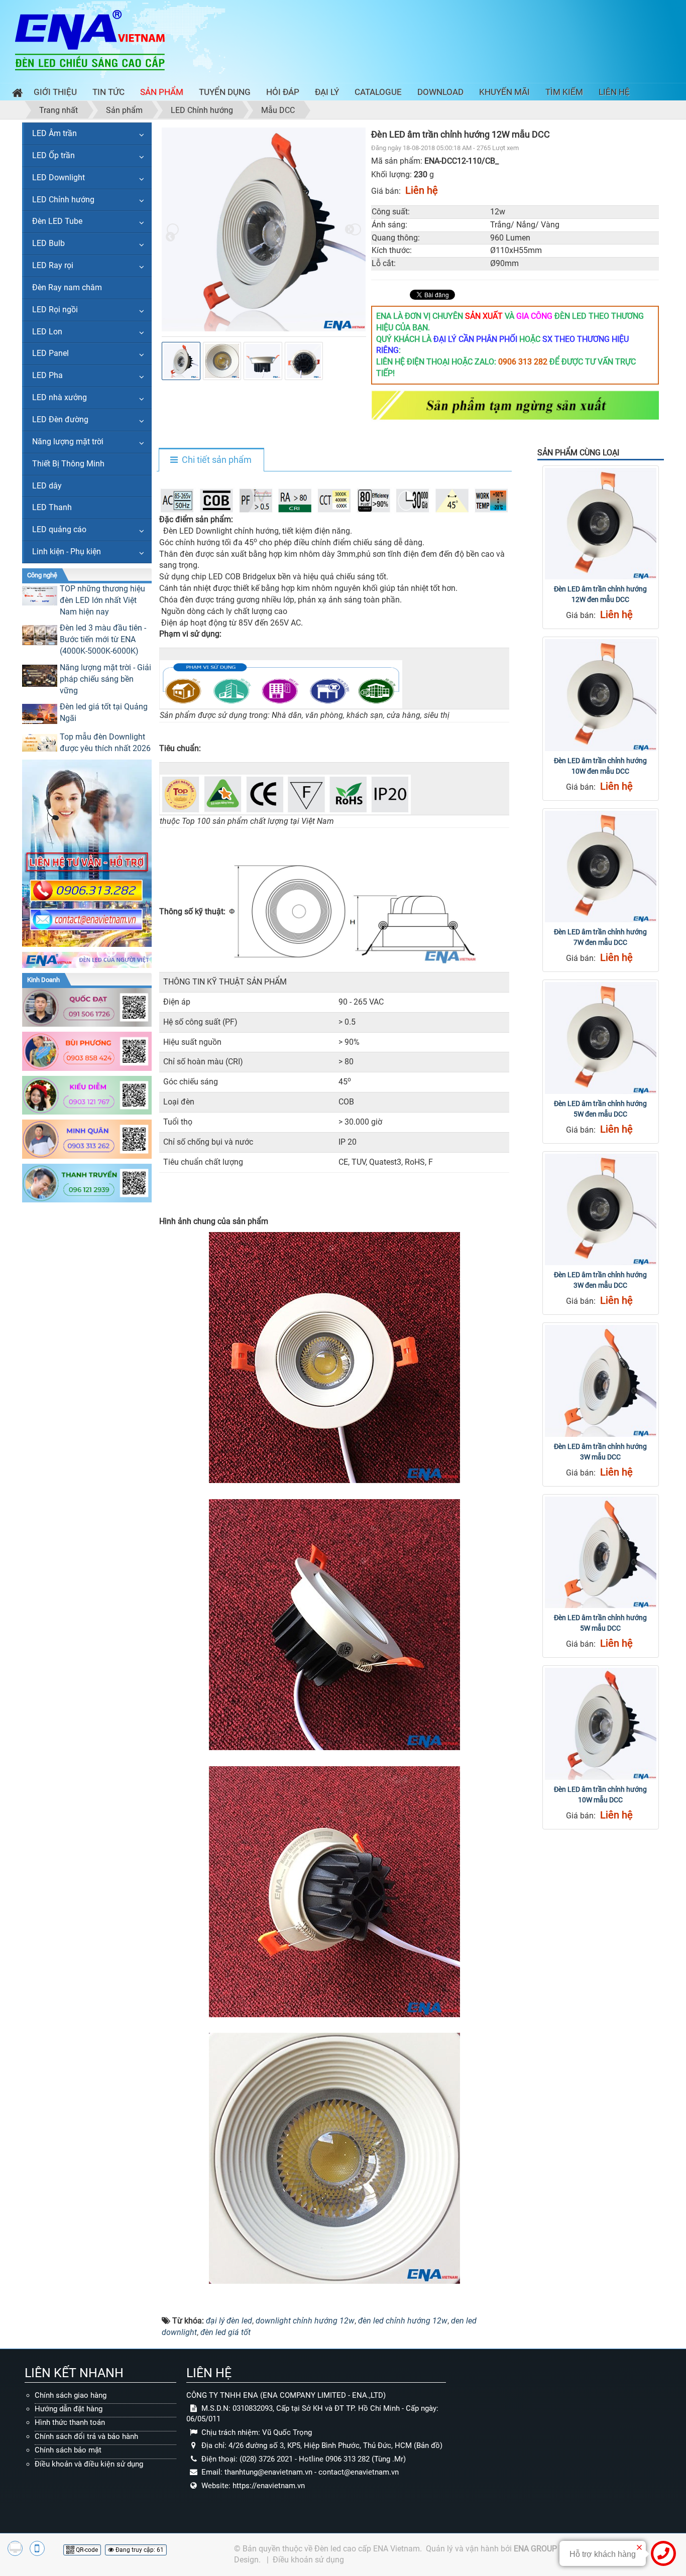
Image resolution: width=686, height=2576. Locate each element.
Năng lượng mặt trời (68, 442)
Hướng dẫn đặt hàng (69, 2409)
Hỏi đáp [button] (283, 92)
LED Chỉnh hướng (63, 200)
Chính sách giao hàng (71, 2395)
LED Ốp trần (53, 155)
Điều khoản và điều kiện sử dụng (89, 2464)
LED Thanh (52, 507)
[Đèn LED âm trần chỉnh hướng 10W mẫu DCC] (601, 1724)
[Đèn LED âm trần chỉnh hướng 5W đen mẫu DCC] (601, 1038)
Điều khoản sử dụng (308, 2560)
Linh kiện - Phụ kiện (67, 551)
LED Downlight (59, 177)
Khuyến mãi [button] (504, 92)
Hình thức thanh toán (70, 2422)
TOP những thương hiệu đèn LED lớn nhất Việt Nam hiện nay (102, 600)
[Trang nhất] (15, 94)
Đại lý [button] (327, 92)
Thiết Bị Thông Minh (68, 464)
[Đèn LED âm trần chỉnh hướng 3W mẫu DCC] (601, 1381)
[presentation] (173, 229)
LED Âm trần (54, 133)
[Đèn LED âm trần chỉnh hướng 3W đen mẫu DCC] (601, 1209)
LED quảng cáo (59, 529)
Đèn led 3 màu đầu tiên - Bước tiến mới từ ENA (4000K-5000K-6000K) (103, 639)
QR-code (86, 2550)
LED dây (47, 486)
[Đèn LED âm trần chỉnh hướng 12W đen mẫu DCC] (601, 524)
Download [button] (440, 92)
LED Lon (47, 332)
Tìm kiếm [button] (564, 92)
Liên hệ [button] (614, 92)
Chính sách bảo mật (68, 2450)
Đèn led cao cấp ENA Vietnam (367, 2549)
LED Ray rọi (53, 265)
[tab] (211, 460)
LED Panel (50, 353)
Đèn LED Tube (57, 221)
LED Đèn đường (60, 419)
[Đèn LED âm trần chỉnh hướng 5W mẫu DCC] (601, 1552)
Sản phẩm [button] (162, 92)
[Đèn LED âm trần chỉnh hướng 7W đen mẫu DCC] (601, 867)
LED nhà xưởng (60, 397)
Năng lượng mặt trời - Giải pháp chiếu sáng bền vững (105, 679)
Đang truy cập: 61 (139, 2550)
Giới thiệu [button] (55, 92)
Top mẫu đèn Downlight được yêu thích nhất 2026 (105, 743)
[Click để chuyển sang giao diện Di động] (37, 2548)
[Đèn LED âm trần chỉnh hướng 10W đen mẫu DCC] (601, 695)
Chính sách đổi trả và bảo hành (86, 2436)
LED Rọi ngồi (55, 310)
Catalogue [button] (378, 92)
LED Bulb (48, 243)
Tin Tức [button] (108, 92)
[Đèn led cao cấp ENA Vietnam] (90, 39)
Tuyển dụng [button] (225, 92)
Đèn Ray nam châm (67, 287)
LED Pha (47, 375)
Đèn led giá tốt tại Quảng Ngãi (104, 712)
